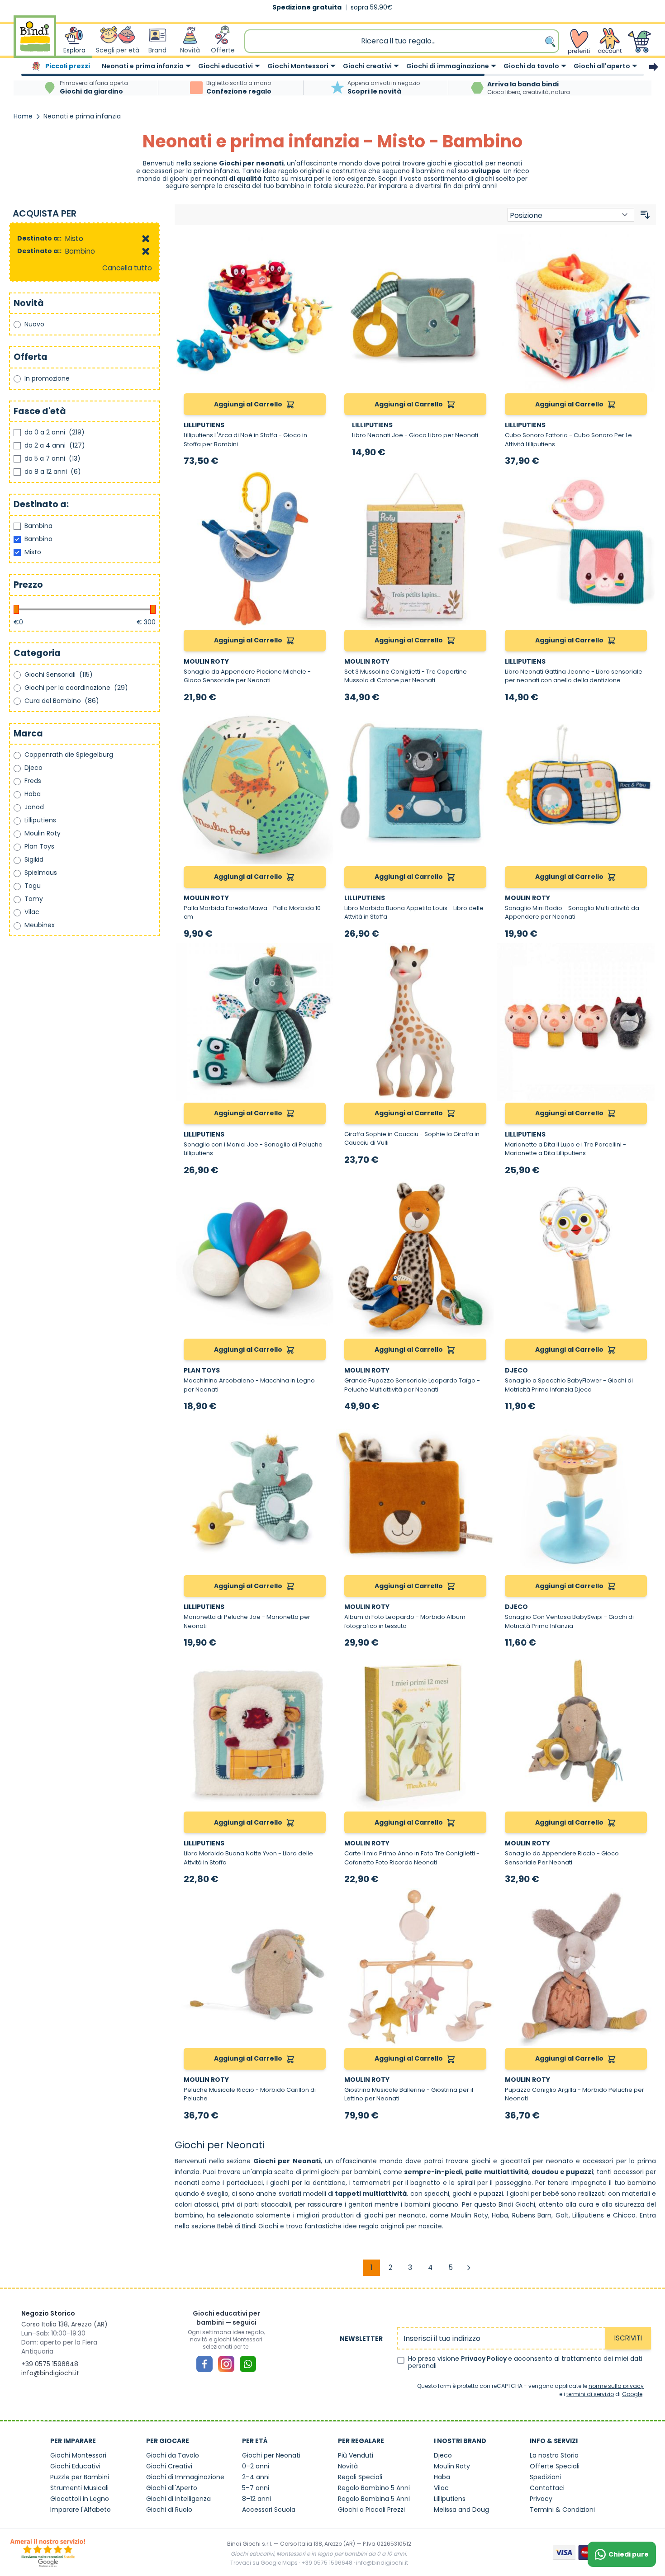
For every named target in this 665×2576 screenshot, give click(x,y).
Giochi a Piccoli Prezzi (371, 2510)
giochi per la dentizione (308, 2183)
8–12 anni (256, 2499)
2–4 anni (256, 2477)
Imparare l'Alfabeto (81, 2510)
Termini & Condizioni (562, 2510)
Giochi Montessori (298, 66)
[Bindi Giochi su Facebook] (204, 2364)
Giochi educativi (226, 66)
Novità (348, 2466)
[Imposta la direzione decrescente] (645, 215)
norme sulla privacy (616, 2386)
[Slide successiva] (654, 67)
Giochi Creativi (169, 2466)
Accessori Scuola (269, 2510)
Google (632, 2394)
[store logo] (35, 41)
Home (23, 116)
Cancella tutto (127, 268)
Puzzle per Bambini (80, 2477)
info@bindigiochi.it (50, 2373)
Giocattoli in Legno (80, 2499)
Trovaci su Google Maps (264, 2563)
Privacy (541, 2499)
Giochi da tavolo (531, 66)
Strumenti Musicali (79, 2488)
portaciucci (245, 2183)
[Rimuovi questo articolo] (146, 239)
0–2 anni (256, 2466)
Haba (442, 2477)
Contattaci (547, 2488)
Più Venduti (356, 2455)
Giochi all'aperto (602, 66)
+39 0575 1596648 (50, 2364)
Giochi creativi (367, 66)
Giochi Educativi (75, 2466)
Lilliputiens (588, 2215)
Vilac (441, 2488)
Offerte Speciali (555, 2466)
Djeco (443, 2455)
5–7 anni (256, 2488)
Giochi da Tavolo (173, 2455)
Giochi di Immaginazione (185, 2477)
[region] (332, 67)
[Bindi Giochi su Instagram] (226, 2364)
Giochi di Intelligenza (178, 2499)
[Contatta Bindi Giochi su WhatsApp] (248, 2364)
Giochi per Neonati (271, 2455)
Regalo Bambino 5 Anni (374, 2488)
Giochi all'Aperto (172, 2488)
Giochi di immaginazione (448, 66)
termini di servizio (590, 2394)
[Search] (551, 41)
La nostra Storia (554, 2455)
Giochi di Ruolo (169, 2510)
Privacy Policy (484, 2359)
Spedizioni (545, 2477)
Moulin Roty (470, 2215)
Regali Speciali (360, 2477)
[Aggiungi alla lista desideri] (323, 245)
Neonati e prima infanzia (143, 66)
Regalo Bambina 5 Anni (374, 2499)
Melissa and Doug (461, 2510)
